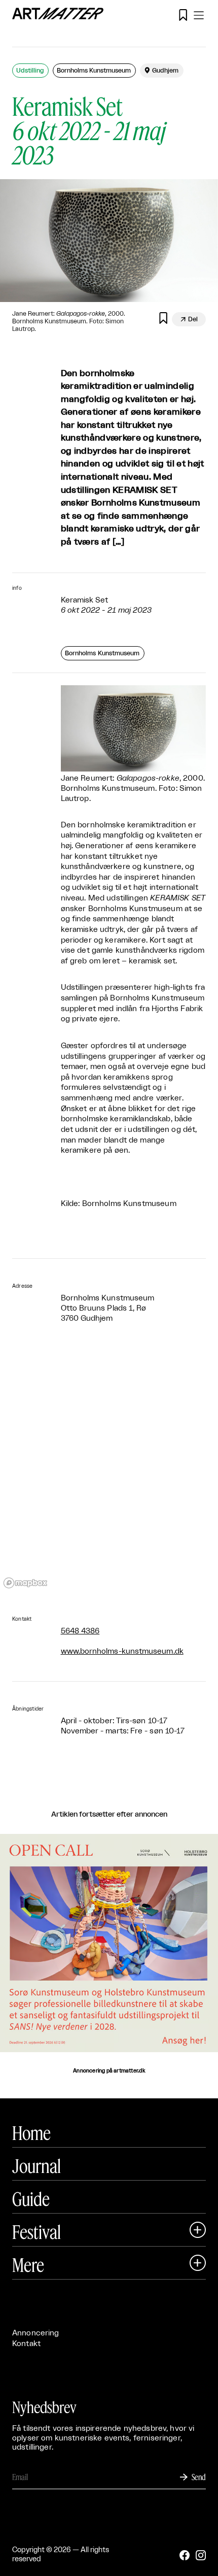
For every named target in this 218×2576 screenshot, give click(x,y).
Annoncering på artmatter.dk (109, 2071)
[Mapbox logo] (25, 1583)
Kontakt (26, 2344)
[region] (109, 1470)
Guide (31, 2199)
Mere (28, 2265)
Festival (37, 2232)
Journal (37, 2166)
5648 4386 (80, 1631)
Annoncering (36, 2333)
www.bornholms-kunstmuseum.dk (122, 1651)
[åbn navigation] (199, 15)
